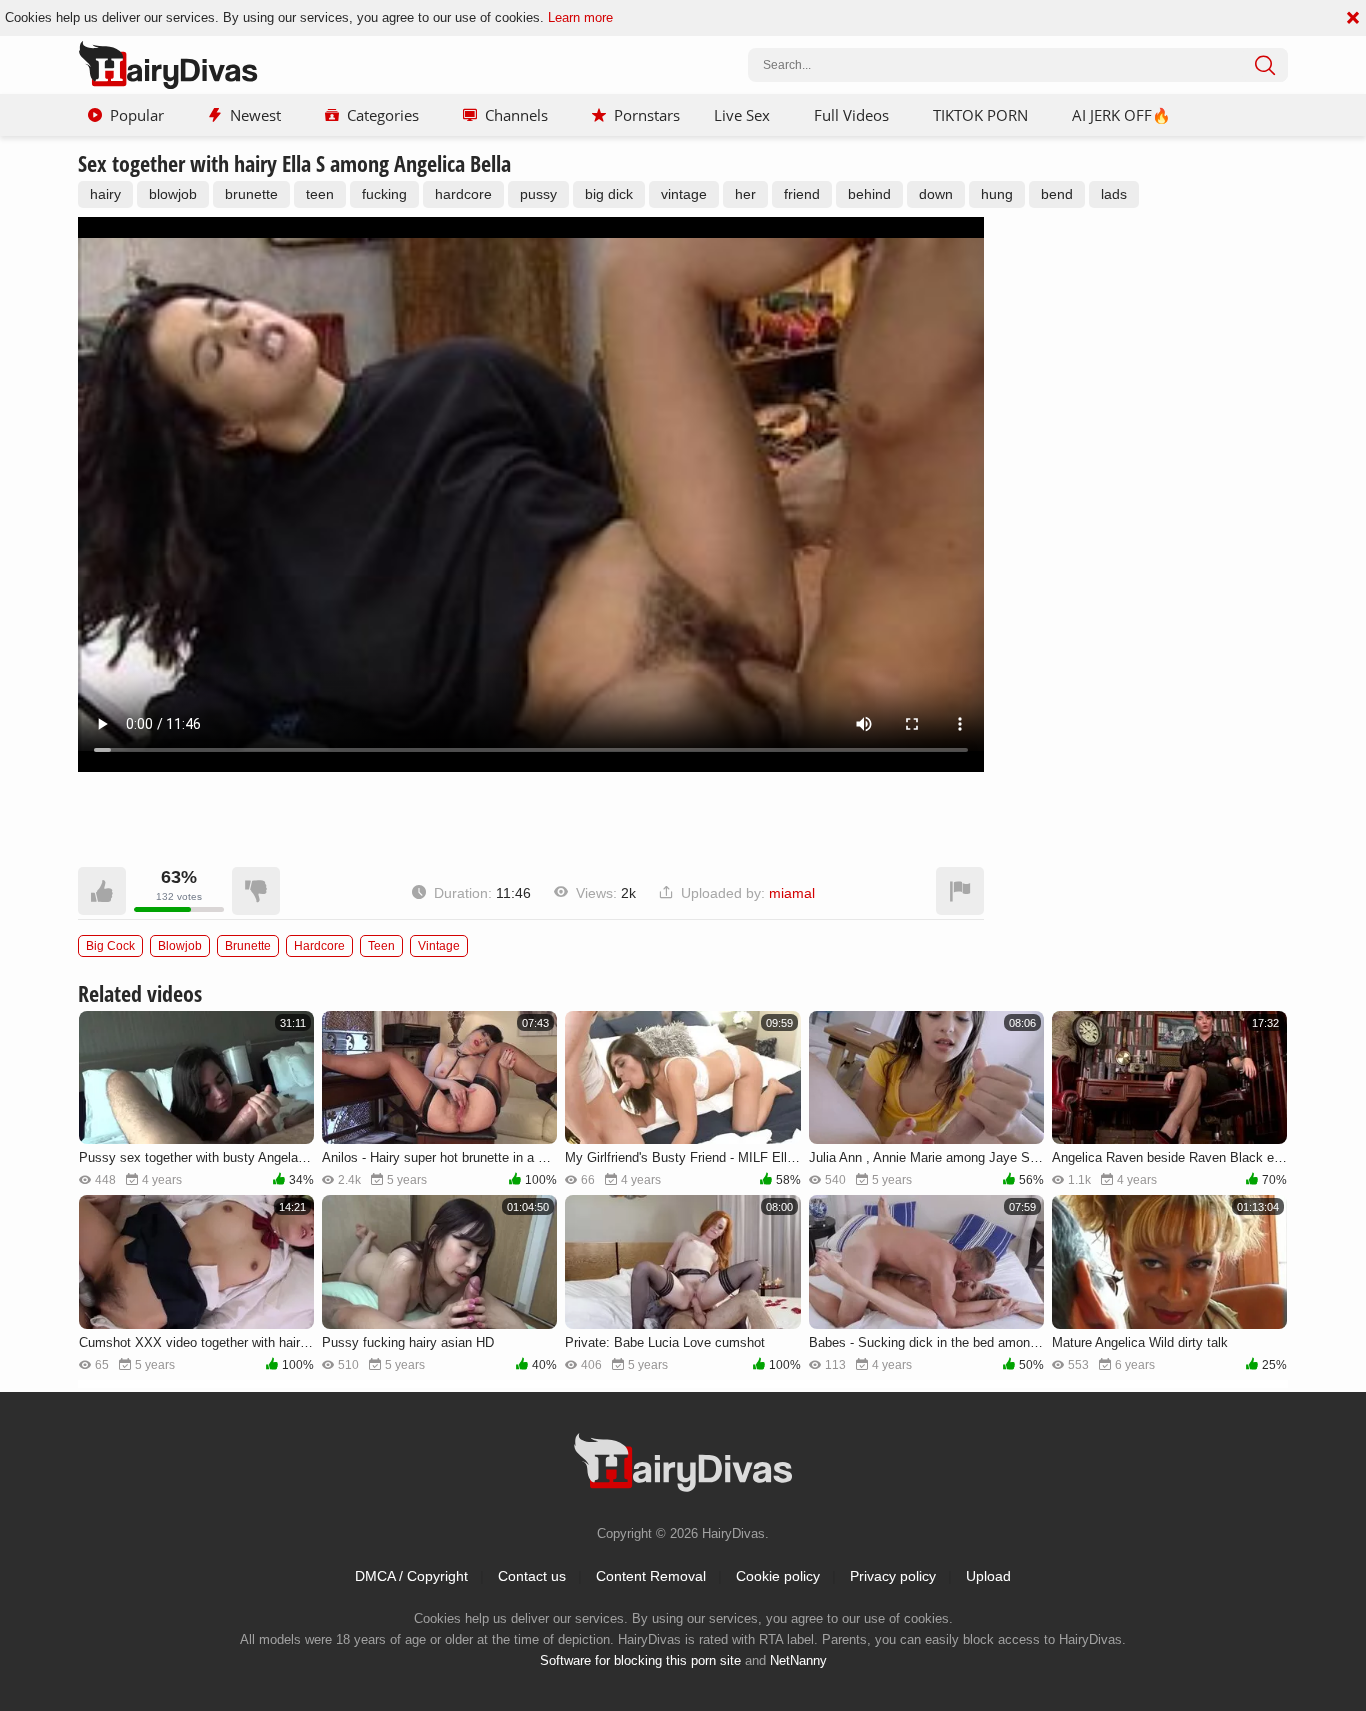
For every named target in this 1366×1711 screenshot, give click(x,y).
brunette (251, 194)
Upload (988, 1576)
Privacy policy (893, 1576)
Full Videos (851, 115)
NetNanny (798, 1660)
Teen (381, 946)
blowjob (173, 194)
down (936, 194)
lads (1114, 194)
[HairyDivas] (168, 65)
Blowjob (180, 946)
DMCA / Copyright (411, 1576)
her (745, 194)
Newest (255, 115)
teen (320, 194)
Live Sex (742, 115)
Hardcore (319, 946)
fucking (384, 194)
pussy (538, 194)
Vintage (439, 946)
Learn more (580, 17)
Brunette (248, 946)
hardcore (463, 194)
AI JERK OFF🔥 (1121, 115)
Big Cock (110, 946)
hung (997, 194)
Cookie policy (778, 1576)
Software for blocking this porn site (640, 1660)
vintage (684, 194)
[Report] (960, 891)
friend (802, 194)
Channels (516, 115)
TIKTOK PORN (980, 115)
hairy (105, 194)
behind (869, 194)
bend (1057, 194)
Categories (383, 115)
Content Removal (651, 1576)
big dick (609, 194)
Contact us (532, 1576)
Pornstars (647, 115)
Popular (137, 115)
